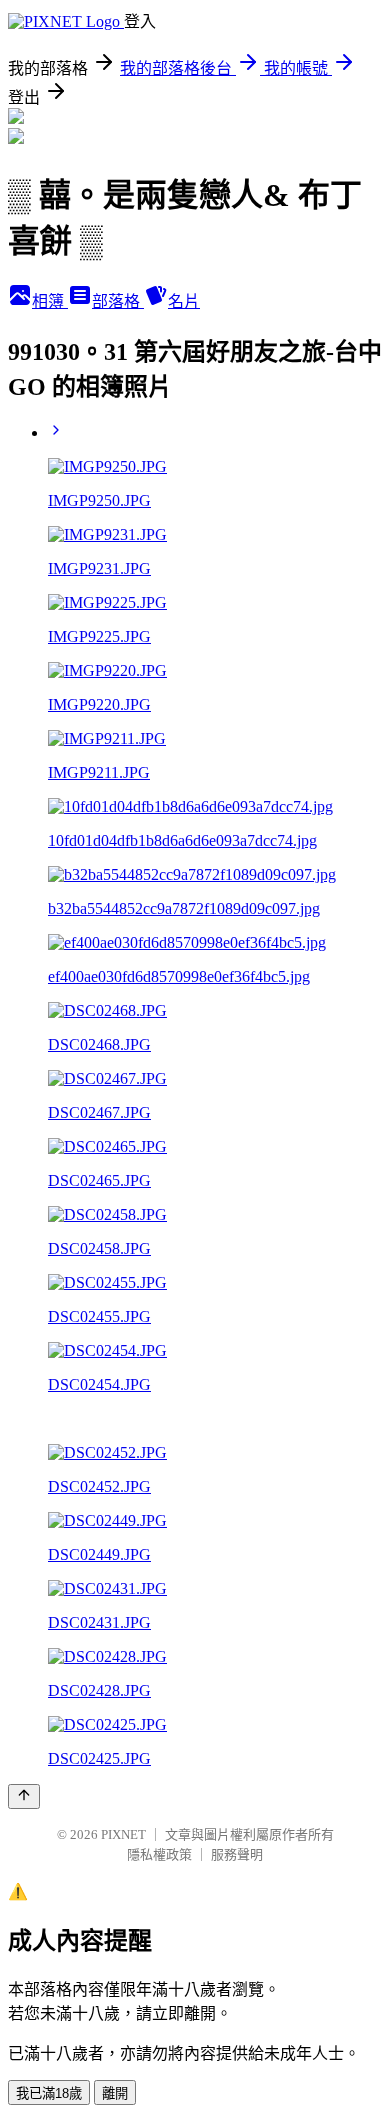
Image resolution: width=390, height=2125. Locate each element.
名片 (184, 301)
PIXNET (123, 1834)
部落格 (118, 301)
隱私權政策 (159, 1854)
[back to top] (24, 1796)
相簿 (50, 301)
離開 (115, 2093)
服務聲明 (237, 1854)
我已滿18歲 (49, 2093)
